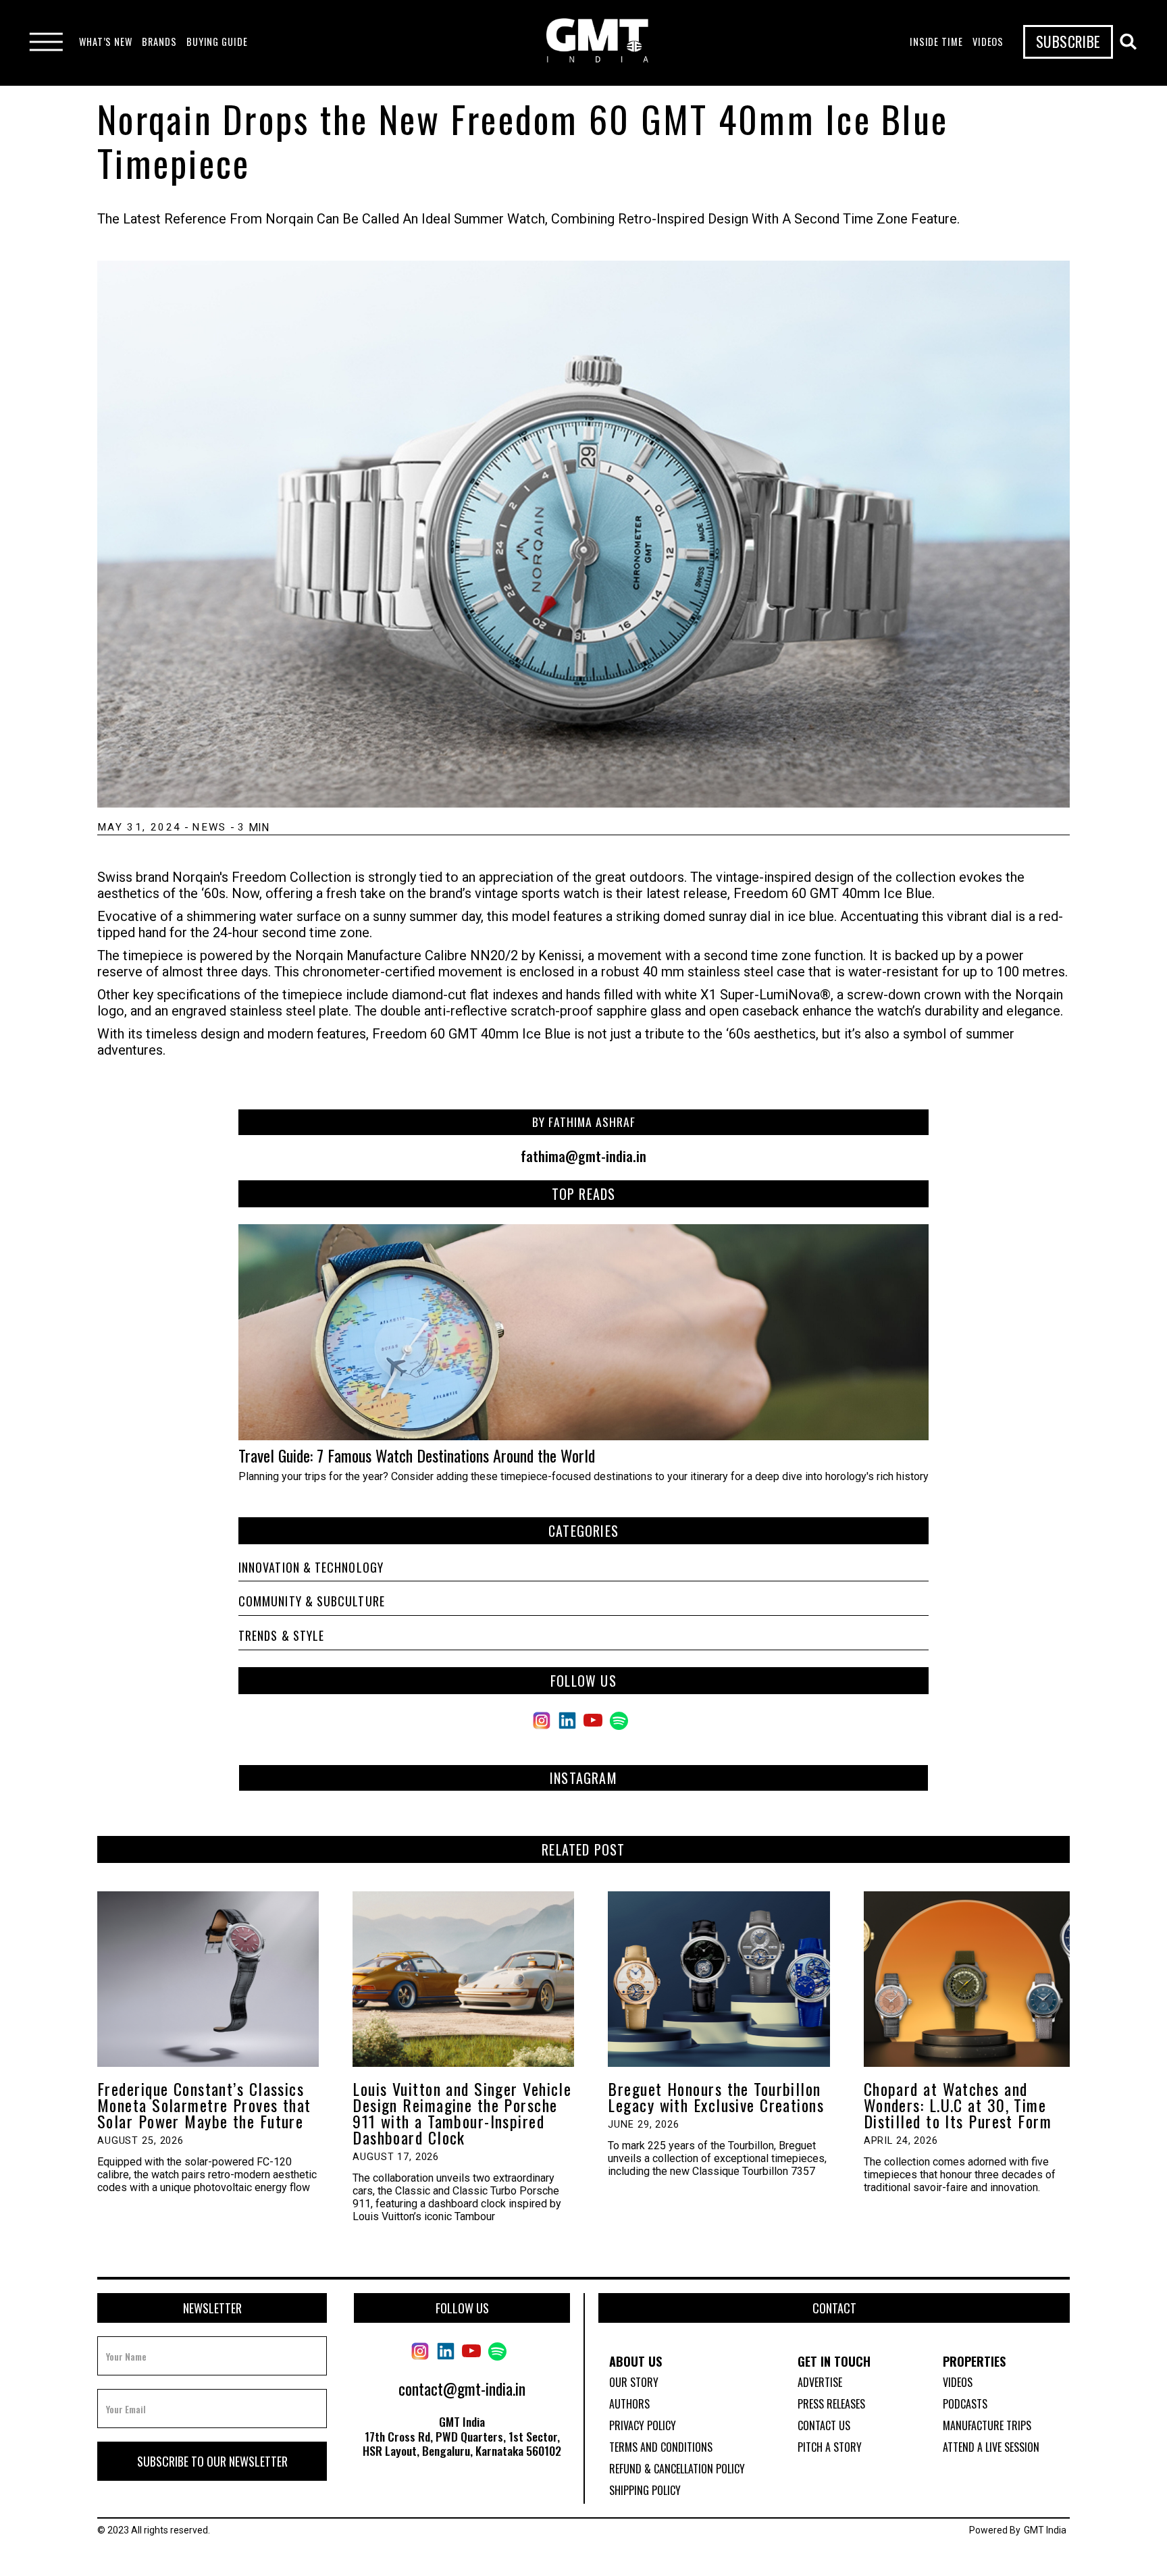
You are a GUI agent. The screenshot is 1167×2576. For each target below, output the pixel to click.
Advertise (820, 2382)
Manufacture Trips (987, 2425)
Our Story (634, 2382)
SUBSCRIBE (1068, 41)
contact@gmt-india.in (462, 2388)
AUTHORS (629, 2404)
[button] (106, 42)
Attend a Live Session (991, 2447)
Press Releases (831, 2404)
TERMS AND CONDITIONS (661, 2447)
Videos (958, 2382)
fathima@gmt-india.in (583, 1156)
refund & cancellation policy (677, 2469)
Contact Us (824, 2425)
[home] (597, 42)
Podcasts (965, 2404)
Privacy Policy (643, 2425)
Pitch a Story (830, 2447)
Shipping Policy (645, 2490)
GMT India (1045, 2530)
